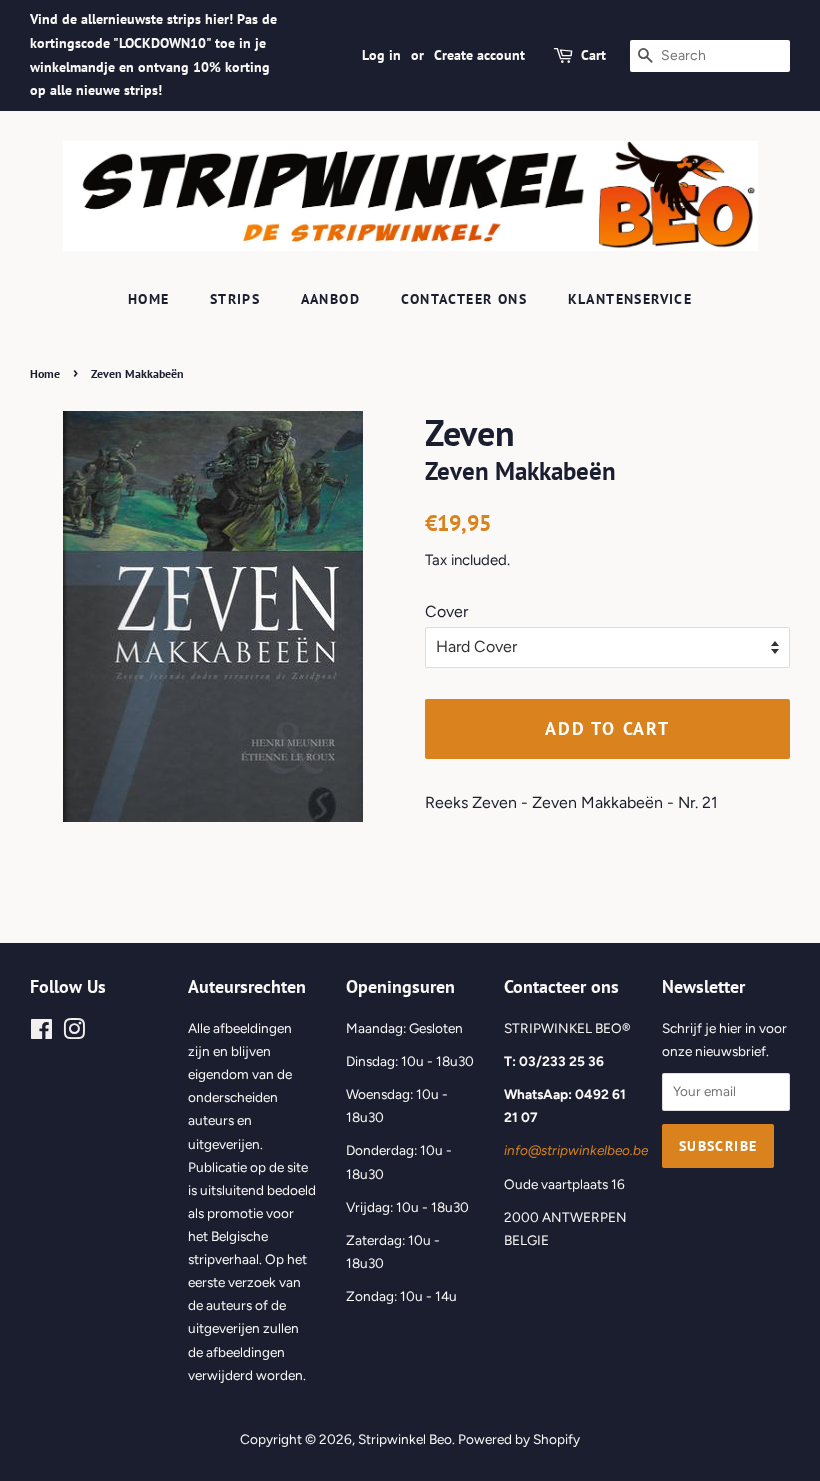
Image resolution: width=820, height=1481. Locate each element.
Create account (479, 55)
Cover (446, 611)
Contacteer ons (464, 299)
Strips (235, 299)
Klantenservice (630, 299)
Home (149, 299)
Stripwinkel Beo (405, 1439)
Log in (381, 55)
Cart (593, 55)
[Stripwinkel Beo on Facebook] (41, 1033)
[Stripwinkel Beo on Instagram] (74, 1033)
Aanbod (330, 299)
